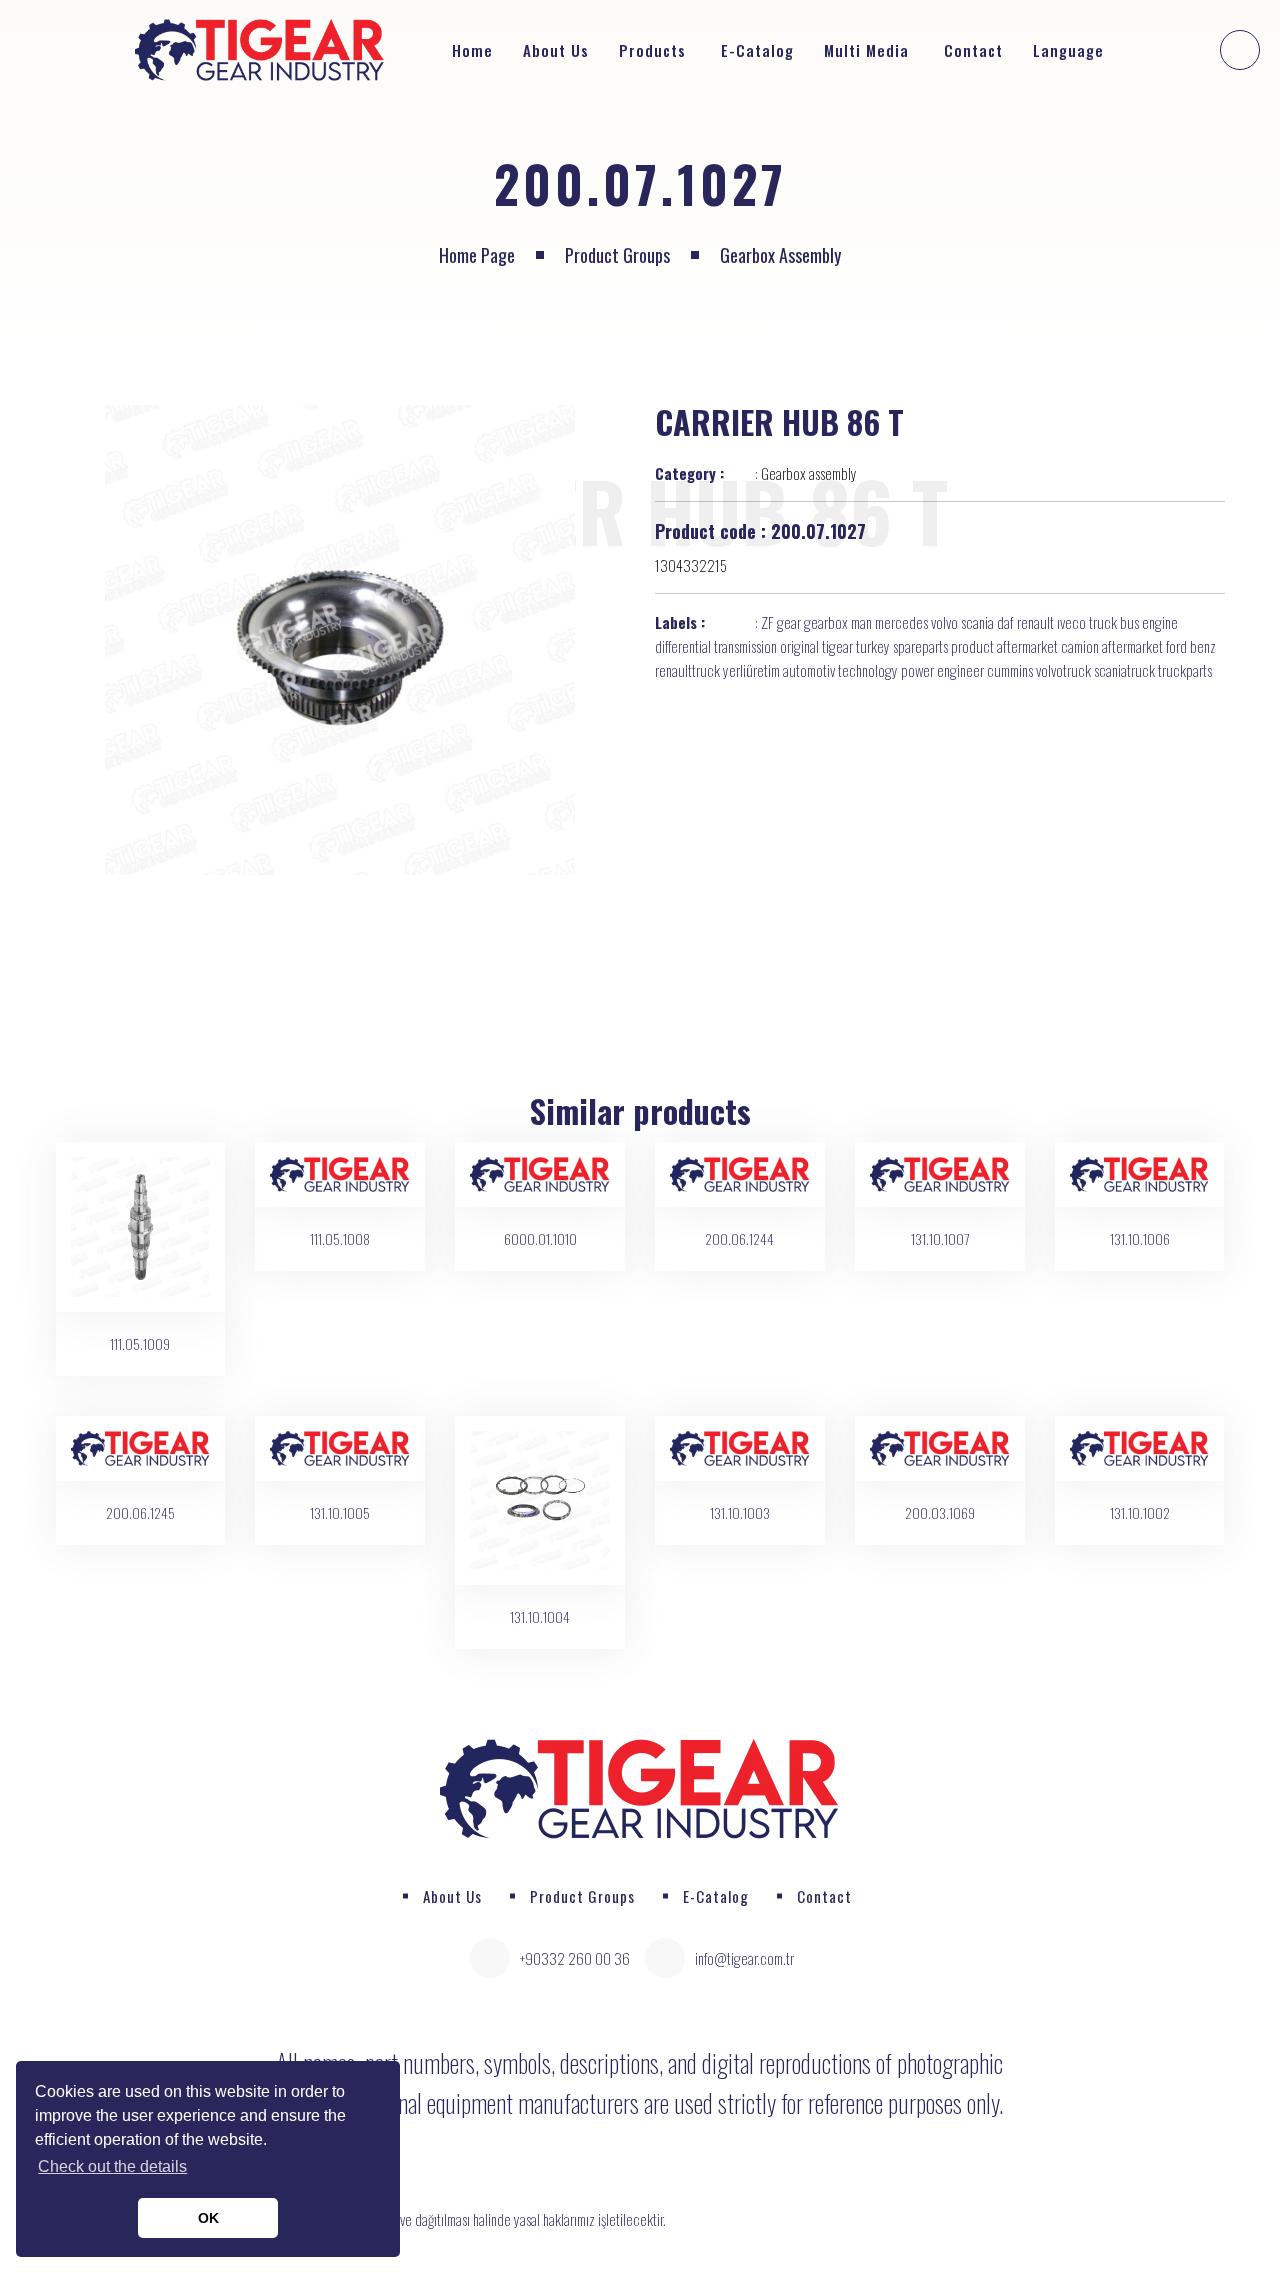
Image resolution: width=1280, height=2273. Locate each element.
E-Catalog (757, 50)
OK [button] (208, 2218)
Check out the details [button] (112, 2166)
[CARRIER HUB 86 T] (341, 640)
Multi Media (866, 50)
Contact (973, 50)
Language (1071, 50)
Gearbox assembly (780, 255)
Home (472, 50)
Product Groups (617, 255)
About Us (556, 50)
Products (652, 50)
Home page (477, 255)
